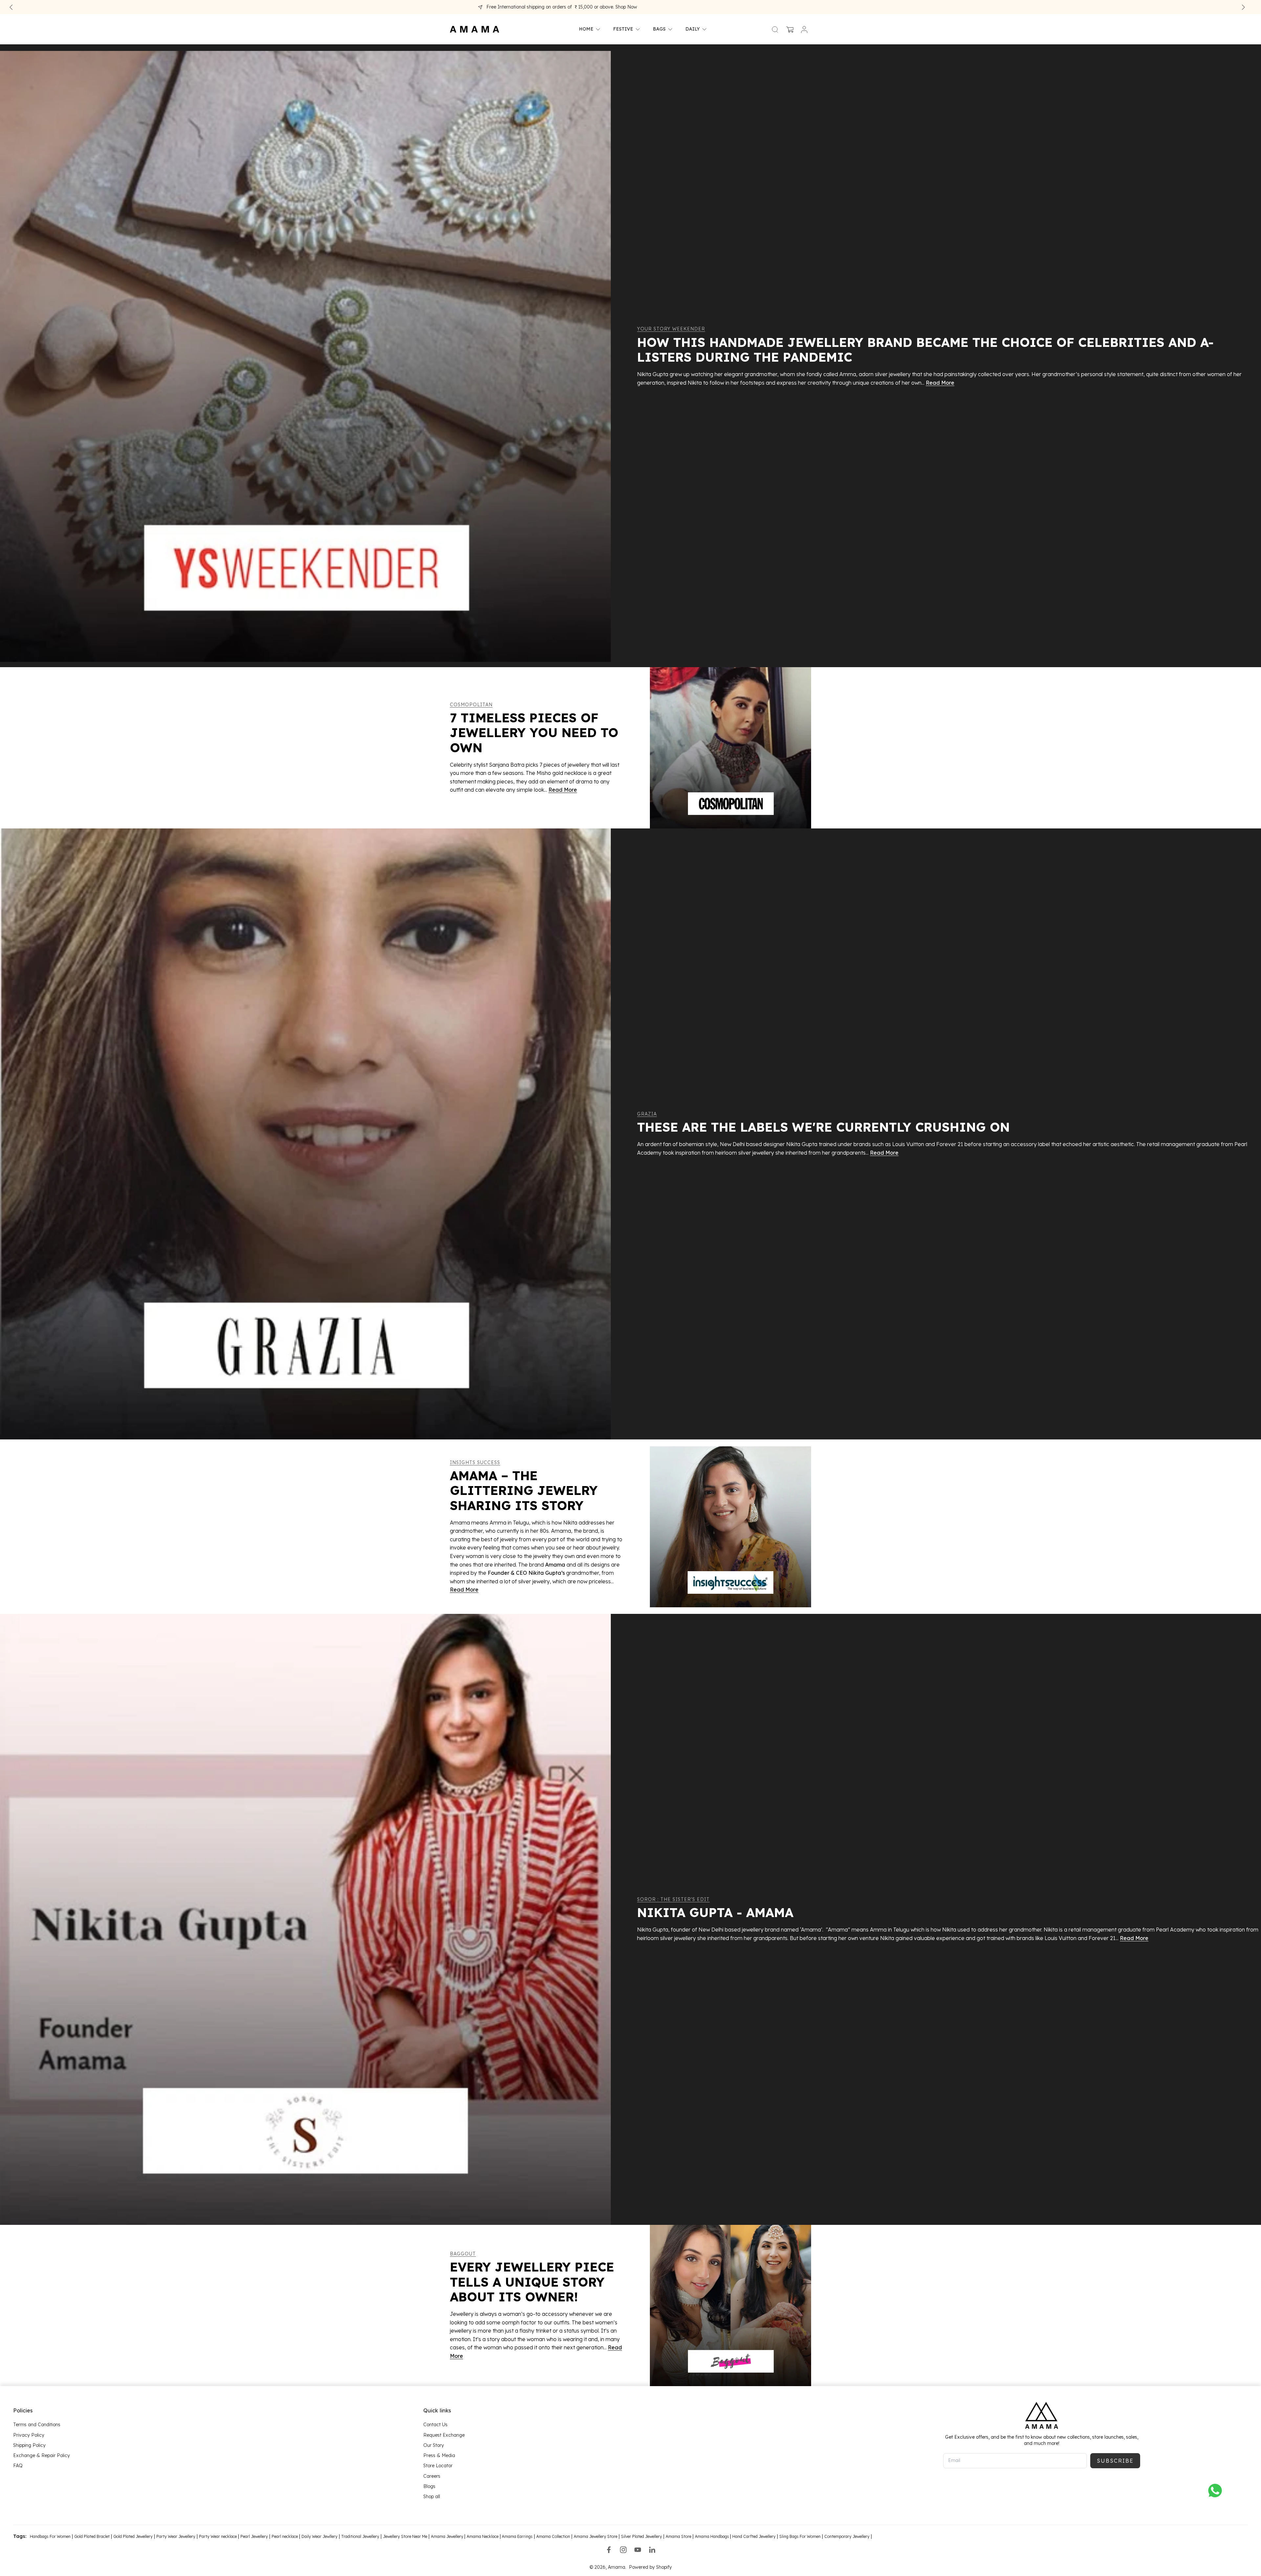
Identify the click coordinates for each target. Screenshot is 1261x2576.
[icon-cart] (789, 29)
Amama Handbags (712, 2537)
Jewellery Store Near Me (405, 2537)
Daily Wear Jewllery (320, 2537)
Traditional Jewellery (360, 2537)
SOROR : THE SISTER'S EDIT (673, 1899)
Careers (432, 2476)
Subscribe (1115, 2461)
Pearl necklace (285, 2537)
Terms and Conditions (37, 2425)
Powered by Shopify (650, 2567)
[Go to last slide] (11, 7)
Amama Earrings (517, 2537)
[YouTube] (638, 2550)
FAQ (18, 2466)
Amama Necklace (483, 2537)
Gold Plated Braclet (92, 2537)
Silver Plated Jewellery (642, 2537)
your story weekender (671, 329)
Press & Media (439, 2455)
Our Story (434, 2445)
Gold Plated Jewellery (133, 2537)
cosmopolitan (471, 705)
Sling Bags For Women (800, 2537)
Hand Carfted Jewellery (754, 2537)
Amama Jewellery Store (596, 2537)
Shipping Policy (29, 2445)
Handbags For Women (50, 2537)
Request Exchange (444, 2435)
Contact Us (435, 2425)
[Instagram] (623, 2550)
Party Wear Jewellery (176, 2537)
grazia (647, 1114)
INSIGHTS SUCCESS (475, 1462)
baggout (463, 2254)
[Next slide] (1243, 7)
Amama (617, 2567)
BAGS (659, 29)
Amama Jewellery (448, 2537)
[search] (775, 29)
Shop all (432, 2497)
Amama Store (678, 2537)
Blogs (429, 2486)
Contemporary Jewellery (847, 2537)
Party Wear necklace (218, 2537)
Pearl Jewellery (254, 2537)
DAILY (693, 29)
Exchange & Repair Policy (42, 2455)
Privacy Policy (29, 2435)
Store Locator (438, 2466)
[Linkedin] (652, 2550)
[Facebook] (609, 2550)
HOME (586, 29)
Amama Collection (553, 2537)
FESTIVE (623, 29)
